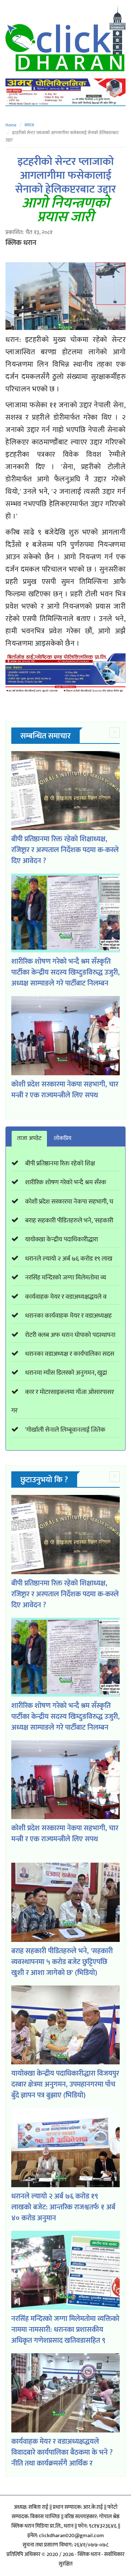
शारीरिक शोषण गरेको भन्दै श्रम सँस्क (66, 1182)
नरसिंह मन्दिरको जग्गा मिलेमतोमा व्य (66, 1278)
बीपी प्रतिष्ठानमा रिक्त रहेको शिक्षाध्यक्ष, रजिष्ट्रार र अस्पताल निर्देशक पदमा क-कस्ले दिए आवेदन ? (65, 850)
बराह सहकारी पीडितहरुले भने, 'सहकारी (69, 1221)
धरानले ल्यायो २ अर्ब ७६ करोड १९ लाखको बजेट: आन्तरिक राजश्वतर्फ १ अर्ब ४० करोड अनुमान (63, 2207)
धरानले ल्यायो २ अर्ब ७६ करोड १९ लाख (69, 1259)
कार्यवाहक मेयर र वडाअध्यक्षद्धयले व (66, 1297)
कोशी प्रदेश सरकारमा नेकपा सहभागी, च (69, 1202)
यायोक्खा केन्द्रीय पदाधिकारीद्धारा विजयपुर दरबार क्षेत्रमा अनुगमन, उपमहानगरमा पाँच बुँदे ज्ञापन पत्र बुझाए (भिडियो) (65, 2084)
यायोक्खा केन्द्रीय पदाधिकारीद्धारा (61, 1239)
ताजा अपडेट (29, 1138)
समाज (29, 125)
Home (11, 125)
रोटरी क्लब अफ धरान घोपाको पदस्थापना (70, 1335)
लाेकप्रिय (63, 1138)
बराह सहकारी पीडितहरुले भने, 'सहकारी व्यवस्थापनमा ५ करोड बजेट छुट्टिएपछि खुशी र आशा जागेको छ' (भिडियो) (62, 1962)
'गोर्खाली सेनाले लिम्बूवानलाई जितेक (65, 1430)
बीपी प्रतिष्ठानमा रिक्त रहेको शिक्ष (60, 1164)
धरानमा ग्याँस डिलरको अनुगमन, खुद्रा (66, 1373)
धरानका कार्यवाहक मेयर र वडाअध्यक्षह (68, 1316)
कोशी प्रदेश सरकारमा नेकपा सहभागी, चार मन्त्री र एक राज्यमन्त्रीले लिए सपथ (65, 1090)
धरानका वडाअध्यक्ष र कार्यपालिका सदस (70, 1354)
